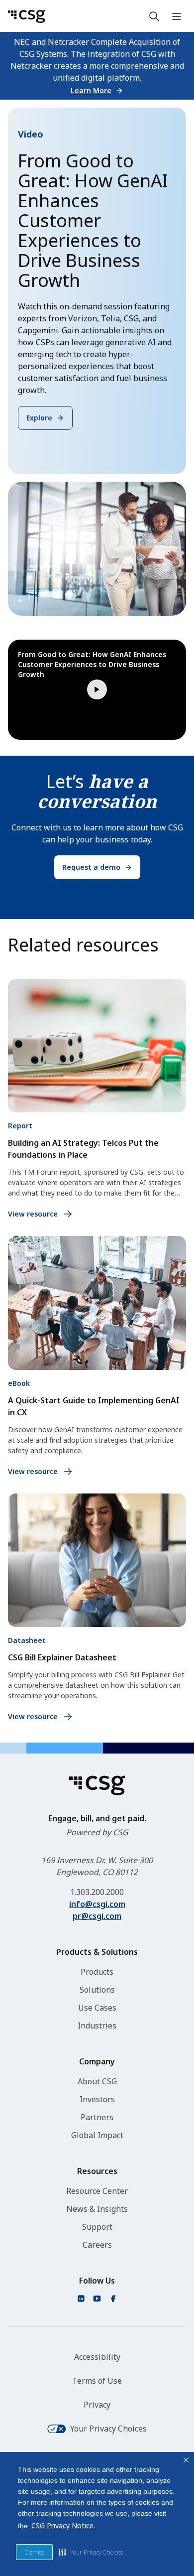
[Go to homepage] (27, 16)
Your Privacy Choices (108, 2429)
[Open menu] (177, 16)
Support (97, 2227)
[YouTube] (97, 2299)
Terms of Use (97, 2381)
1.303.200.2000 (97, 1892)
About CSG (97, 2081)
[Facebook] (113, 2299)
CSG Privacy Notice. (63, 2525)
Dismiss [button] (34, 2552)
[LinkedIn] (81, 2299)
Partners (97, 2117)
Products (97, 1972)
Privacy (97, 2405)
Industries (97, 2026)
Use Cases (97, 2008)
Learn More (91, 90)
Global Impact (97, 2135)
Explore (39, 418)
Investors (97, 2099)
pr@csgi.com (97, 1916)
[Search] (154, 16)
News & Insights (97, 2209)
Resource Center (97, 2191)
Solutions (97, 1990)
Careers (97, 2245)
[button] (91, 2552)
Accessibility (97, 2357)
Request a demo (91, 867)
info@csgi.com (97, 1904)
